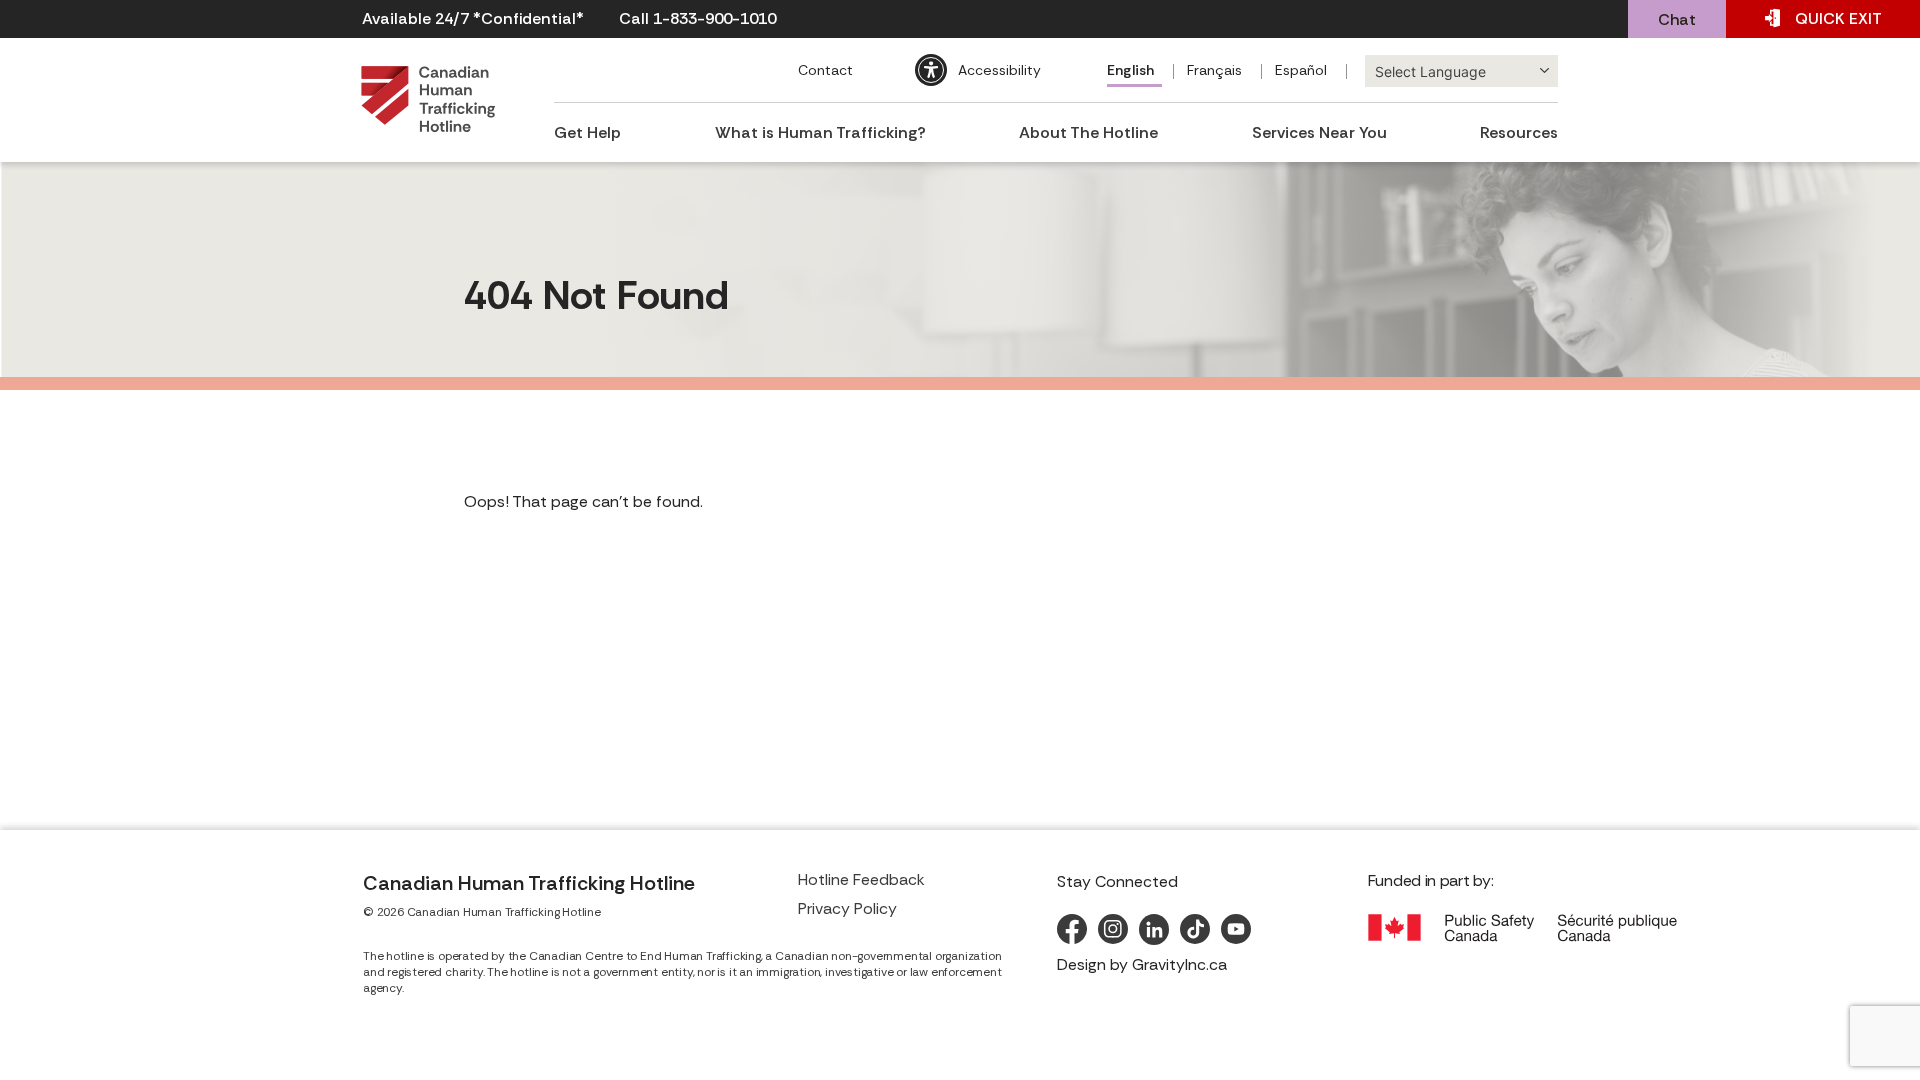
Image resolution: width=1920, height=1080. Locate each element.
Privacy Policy (847, 908)
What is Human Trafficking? (820, 132)
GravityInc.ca (1179, 964)
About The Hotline (1088, 132)
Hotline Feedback (861, 879)
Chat (1677, 19)
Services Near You (1319, 132)
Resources (1519, 132)
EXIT (1838, 18)
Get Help (587, 132)
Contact (825, 70)
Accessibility (999, 70)
